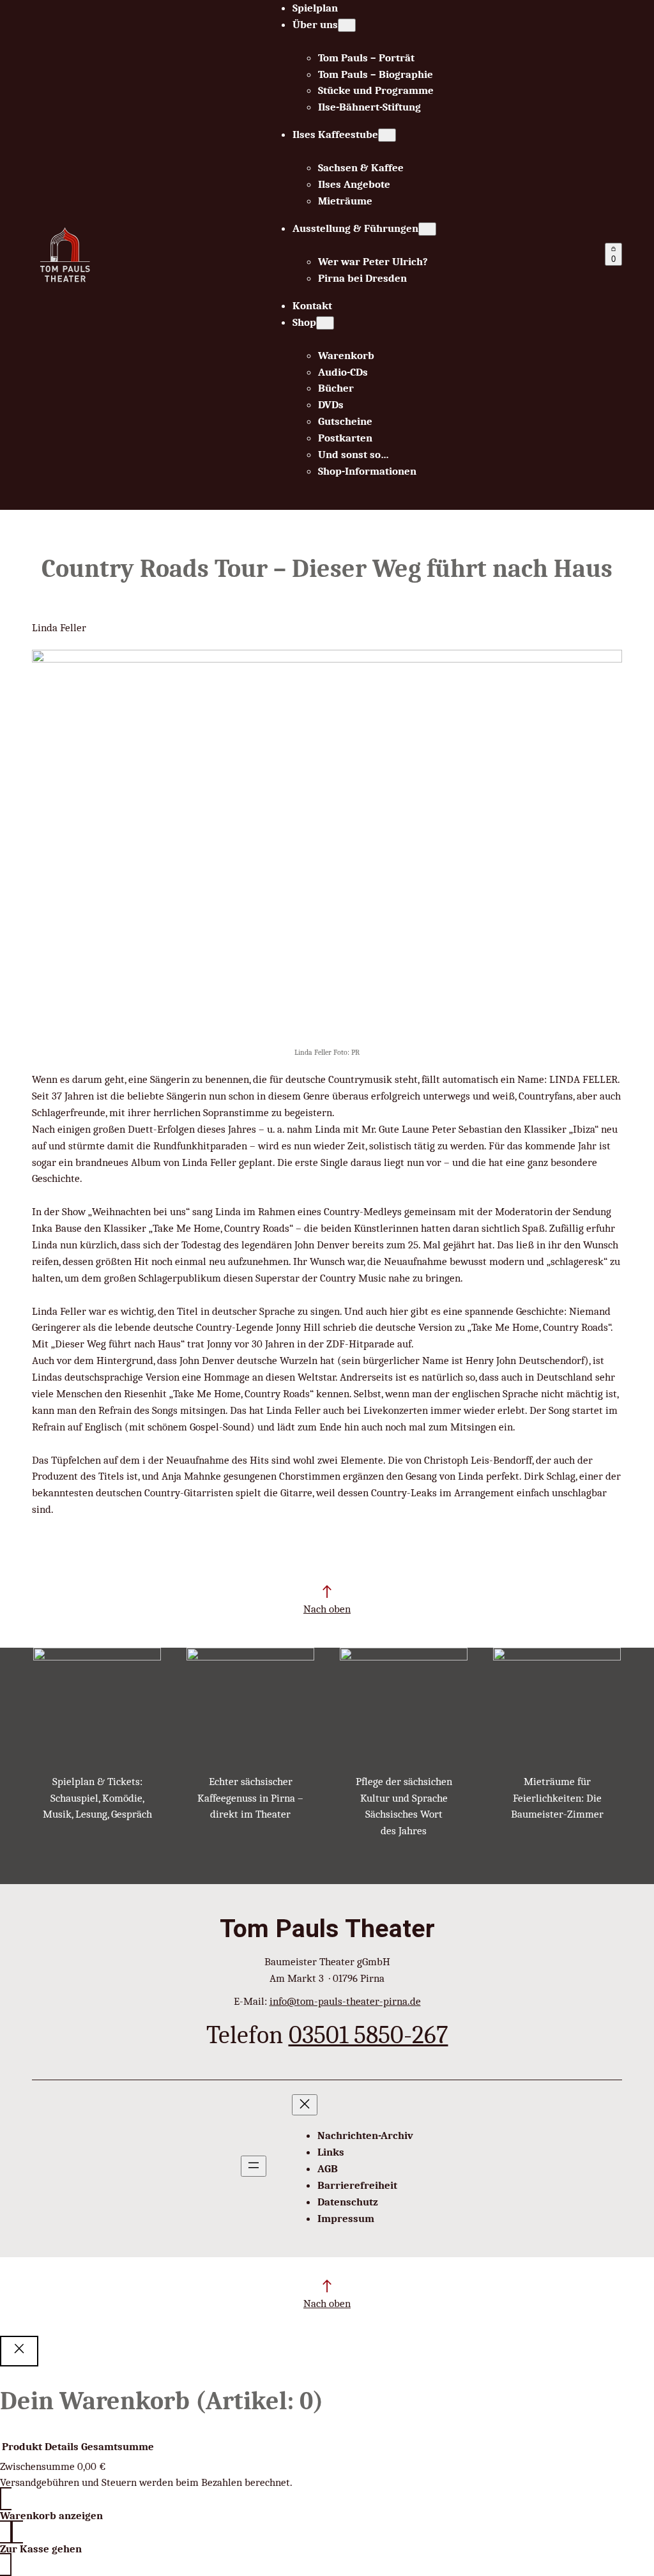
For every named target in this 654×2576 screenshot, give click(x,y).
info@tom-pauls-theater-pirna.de (345, 2001)
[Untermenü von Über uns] (347, 25)
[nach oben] (327, 1591)
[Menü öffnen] (254, 2166)
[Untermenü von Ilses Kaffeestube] (387, 135)
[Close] (19, 2351)
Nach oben (327, 1609)
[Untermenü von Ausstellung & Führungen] (427, 229)
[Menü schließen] (305, 2105)
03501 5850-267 (369, 2035)
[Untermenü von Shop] (325, 323)
